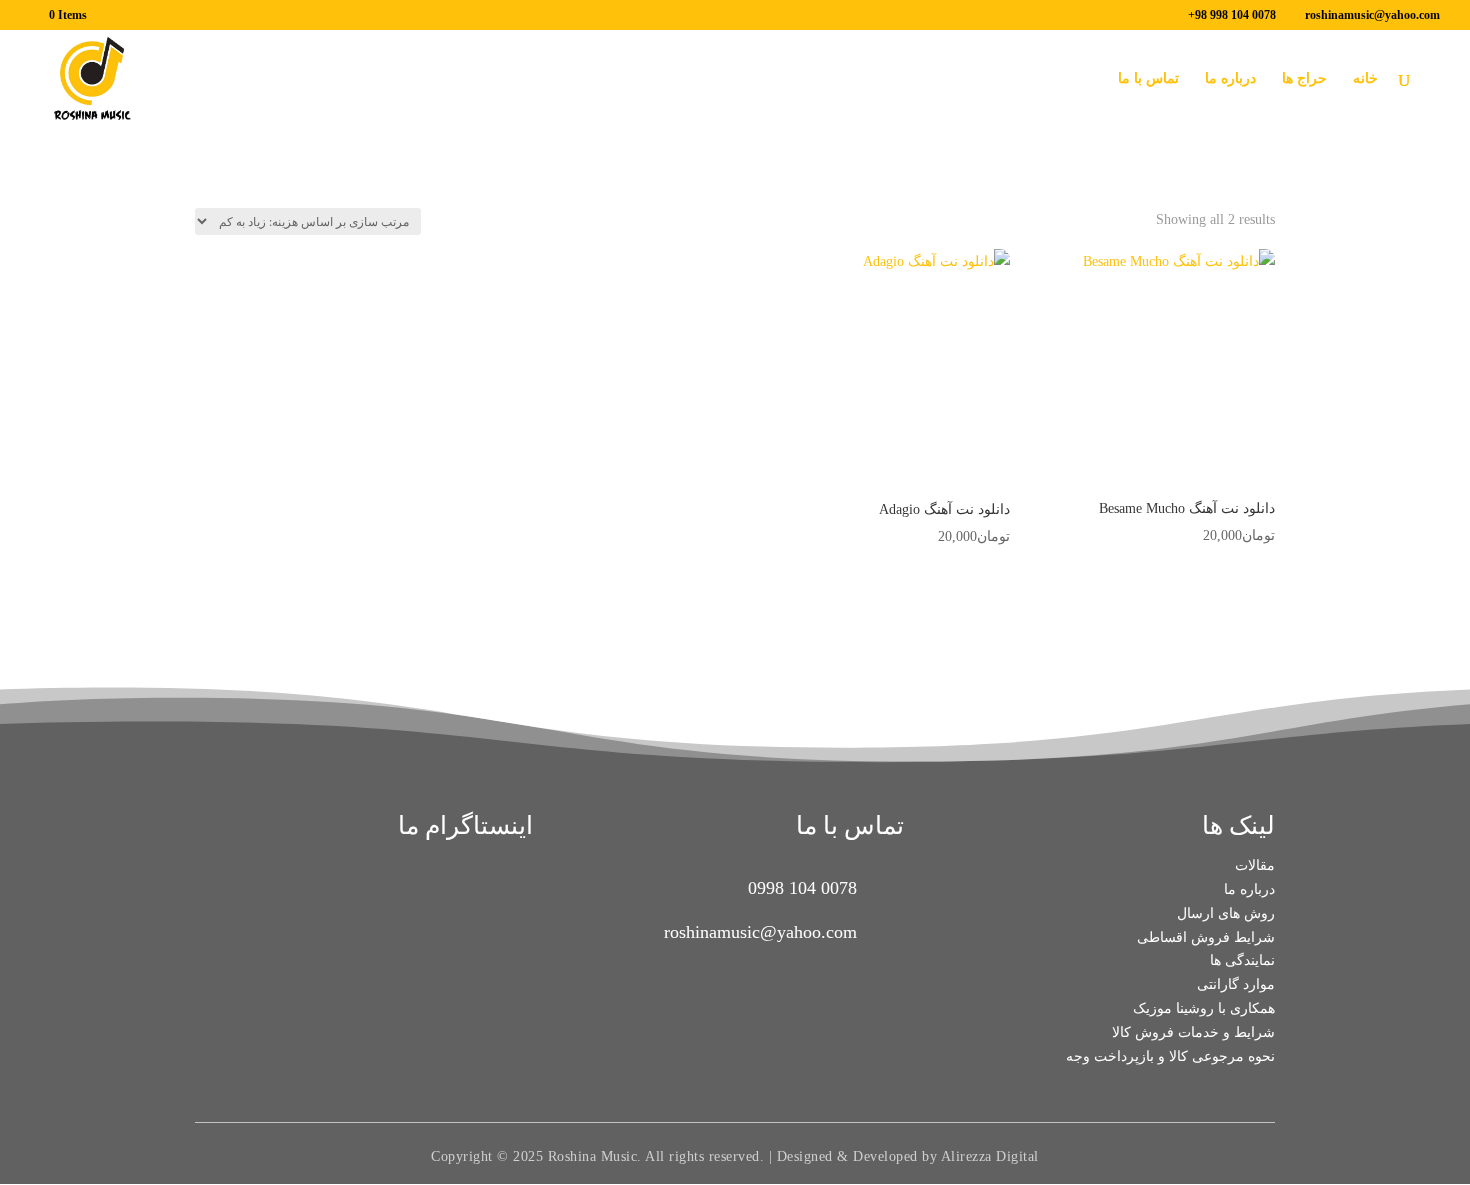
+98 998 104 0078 (1232, 15)
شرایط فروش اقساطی (1206, 937)
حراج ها (1304, 79)
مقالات (1255, 865)
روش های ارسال (1226, 913)
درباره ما (1230, 79)
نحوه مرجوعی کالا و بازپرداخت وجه (1170, 1056)
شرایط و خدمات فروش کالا (1193, 1032)
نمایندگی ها (1242, 960)
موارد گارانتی (1236, 984)
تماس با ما (1148, 79)
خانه (1365, 79)
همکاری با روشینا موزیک (1204, 1008)
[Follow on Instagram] (473, 914)
